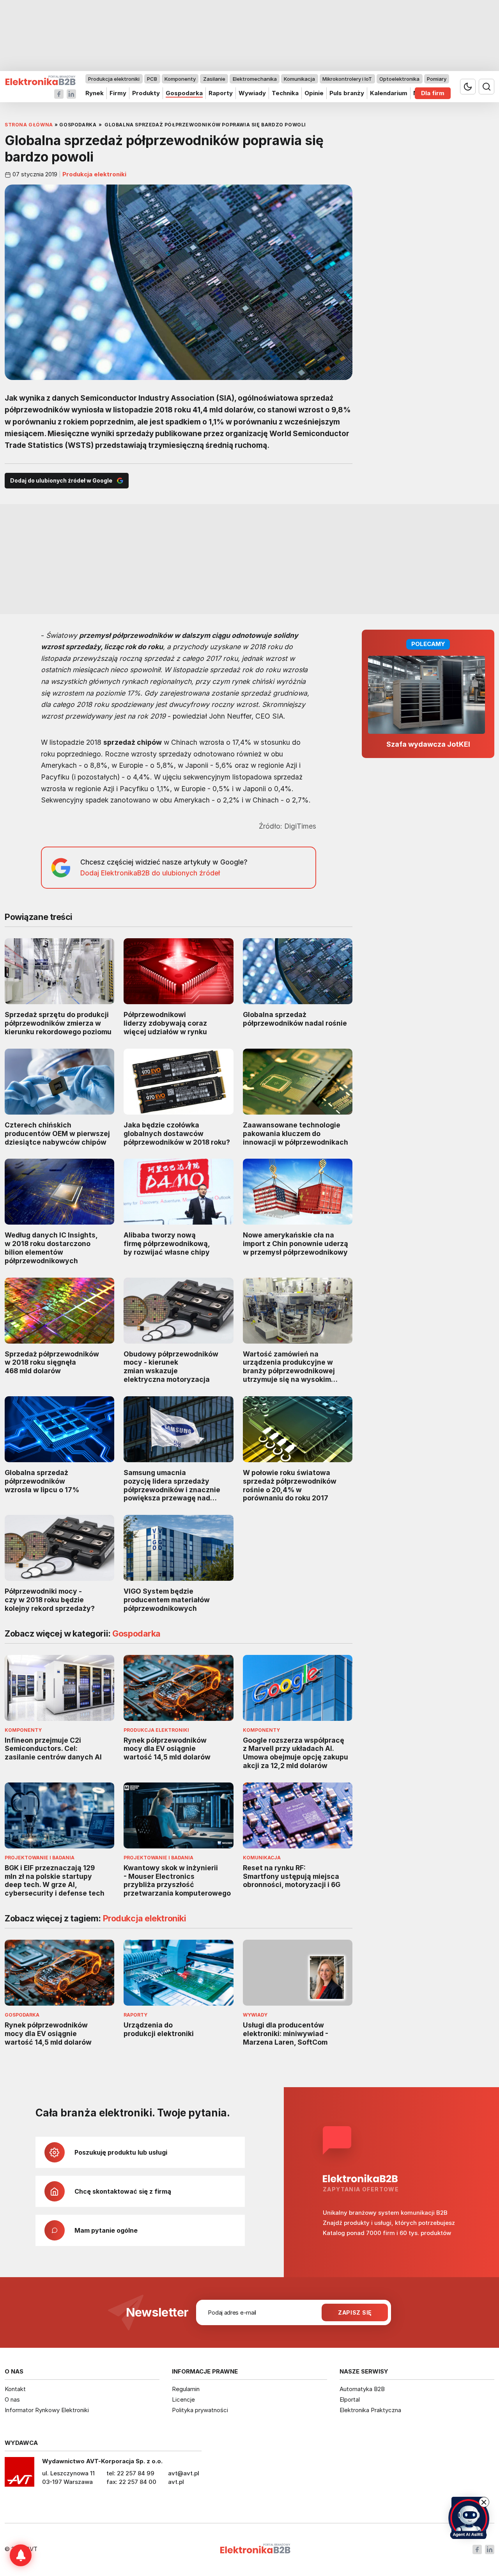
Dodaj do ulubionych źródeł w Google (61, 480)
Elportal (350, 2399)
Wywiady (252, 93)
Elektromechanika (255, 79)
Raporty (221, 93)
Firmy (118, 93)
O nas (12, 2399)
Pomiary (437, 79)
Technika (285, 93)
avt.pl (176, 2482)
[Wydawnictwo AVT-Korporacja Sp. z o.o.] (19, 2475)
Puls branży (347, 93)
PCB (152, 79)
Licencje (183, 2399)
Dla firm (433, 93)
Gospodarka (184, 93)
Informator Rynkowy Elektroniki (47, 2410)
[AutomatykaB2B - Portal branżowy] (40, 81)
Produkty (146, 93)
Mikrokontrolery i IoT (347, 79)
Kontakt (15, 2389)
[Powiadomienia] (21, 2555)
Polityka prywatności (200, 2410)
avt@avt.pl (184, 2473)
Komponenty (180, 79)
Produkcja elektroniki (114, 79)
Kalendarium (389, 93)
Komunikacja (299, 79)
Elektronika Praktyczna (370, 2410)
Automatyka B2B (362, 2389)
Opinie (314, 93)
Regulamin (186, 2389)
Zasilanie (214, 79)
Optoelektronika (399, 79)
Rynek (95, 93)
